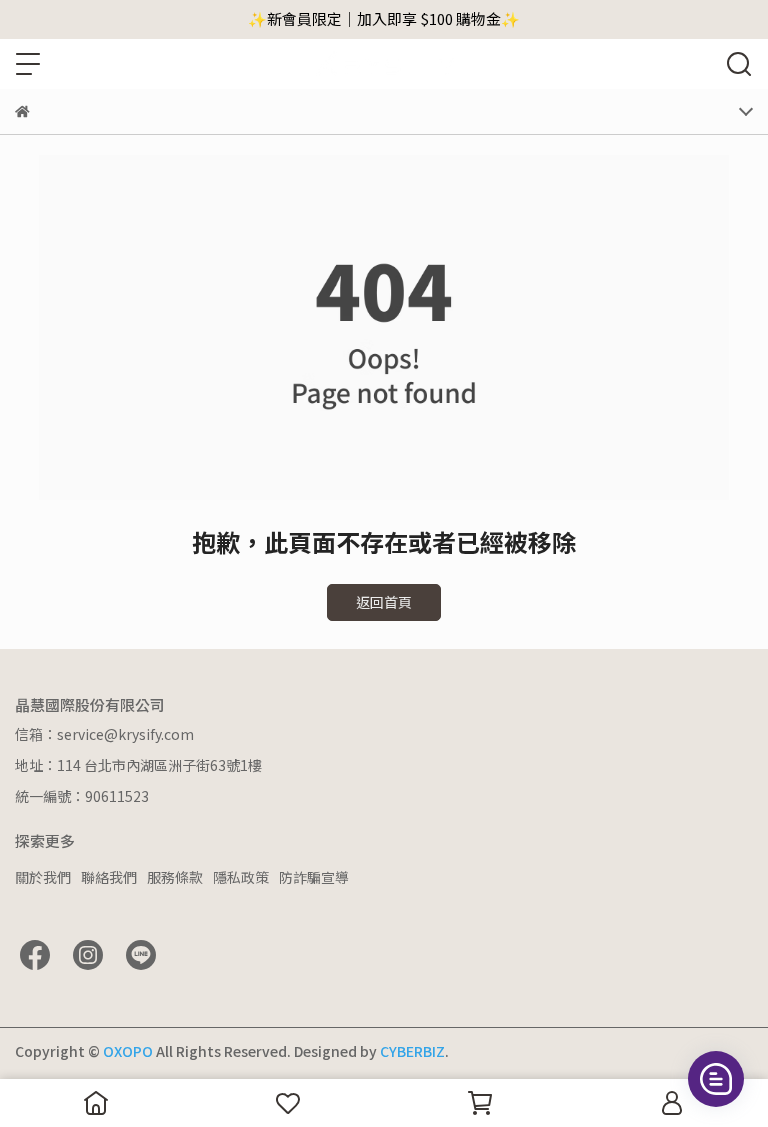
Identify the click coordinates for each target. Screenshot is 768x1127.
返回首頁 (384, 602)
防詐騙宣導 (314, 877)
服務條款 (175, 877)
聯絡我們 (109, 877)
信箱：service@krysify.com (104, 734)
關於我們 (43, 877)
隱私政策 (241, 877)
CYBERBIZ (412, 1051)
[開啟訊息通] (716, 1079)
